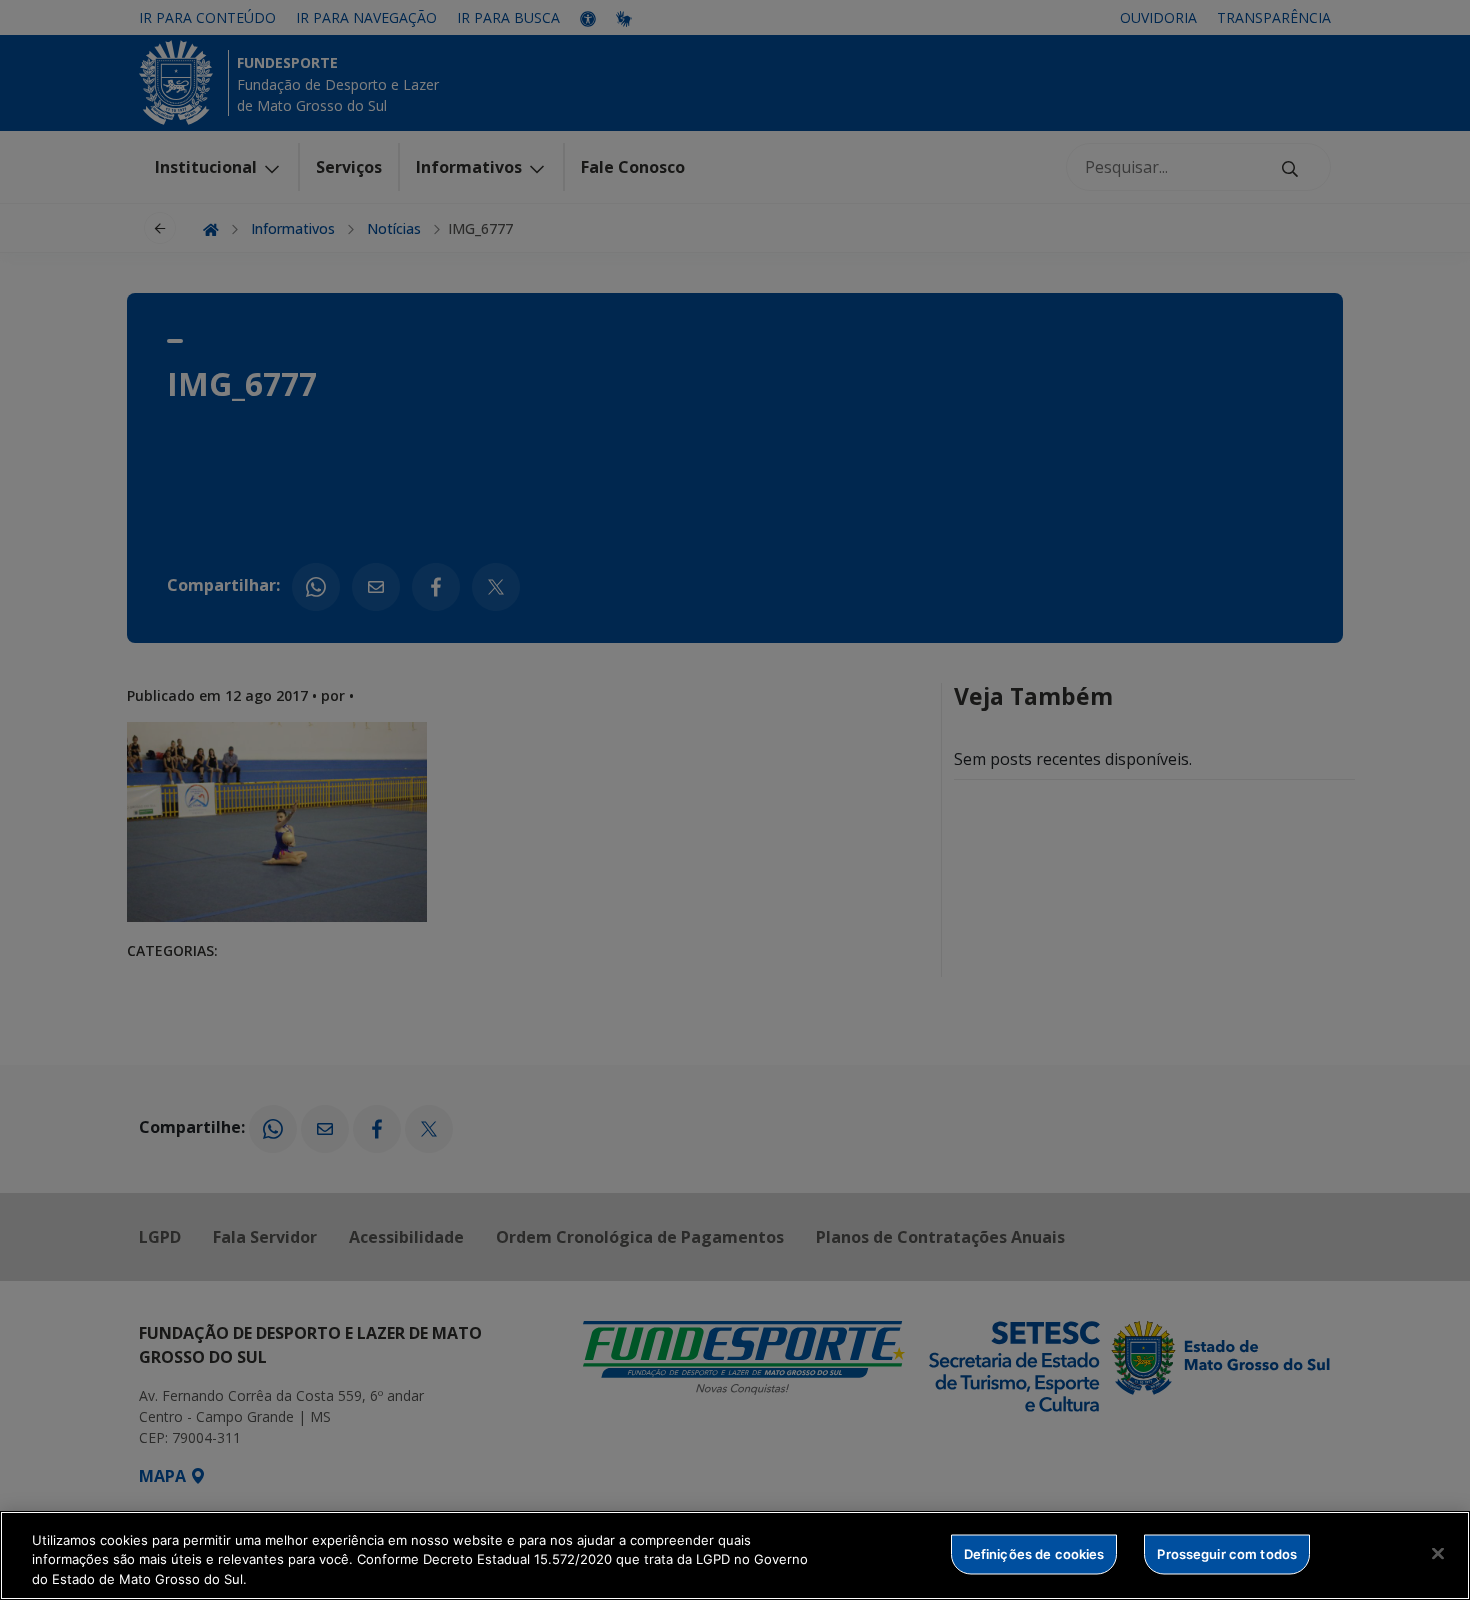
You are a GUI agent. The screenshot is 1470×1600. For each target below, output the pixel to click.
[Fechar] (1438, 1553)
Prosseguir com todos (1227, 1553)
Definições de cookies (1034, 1553)
